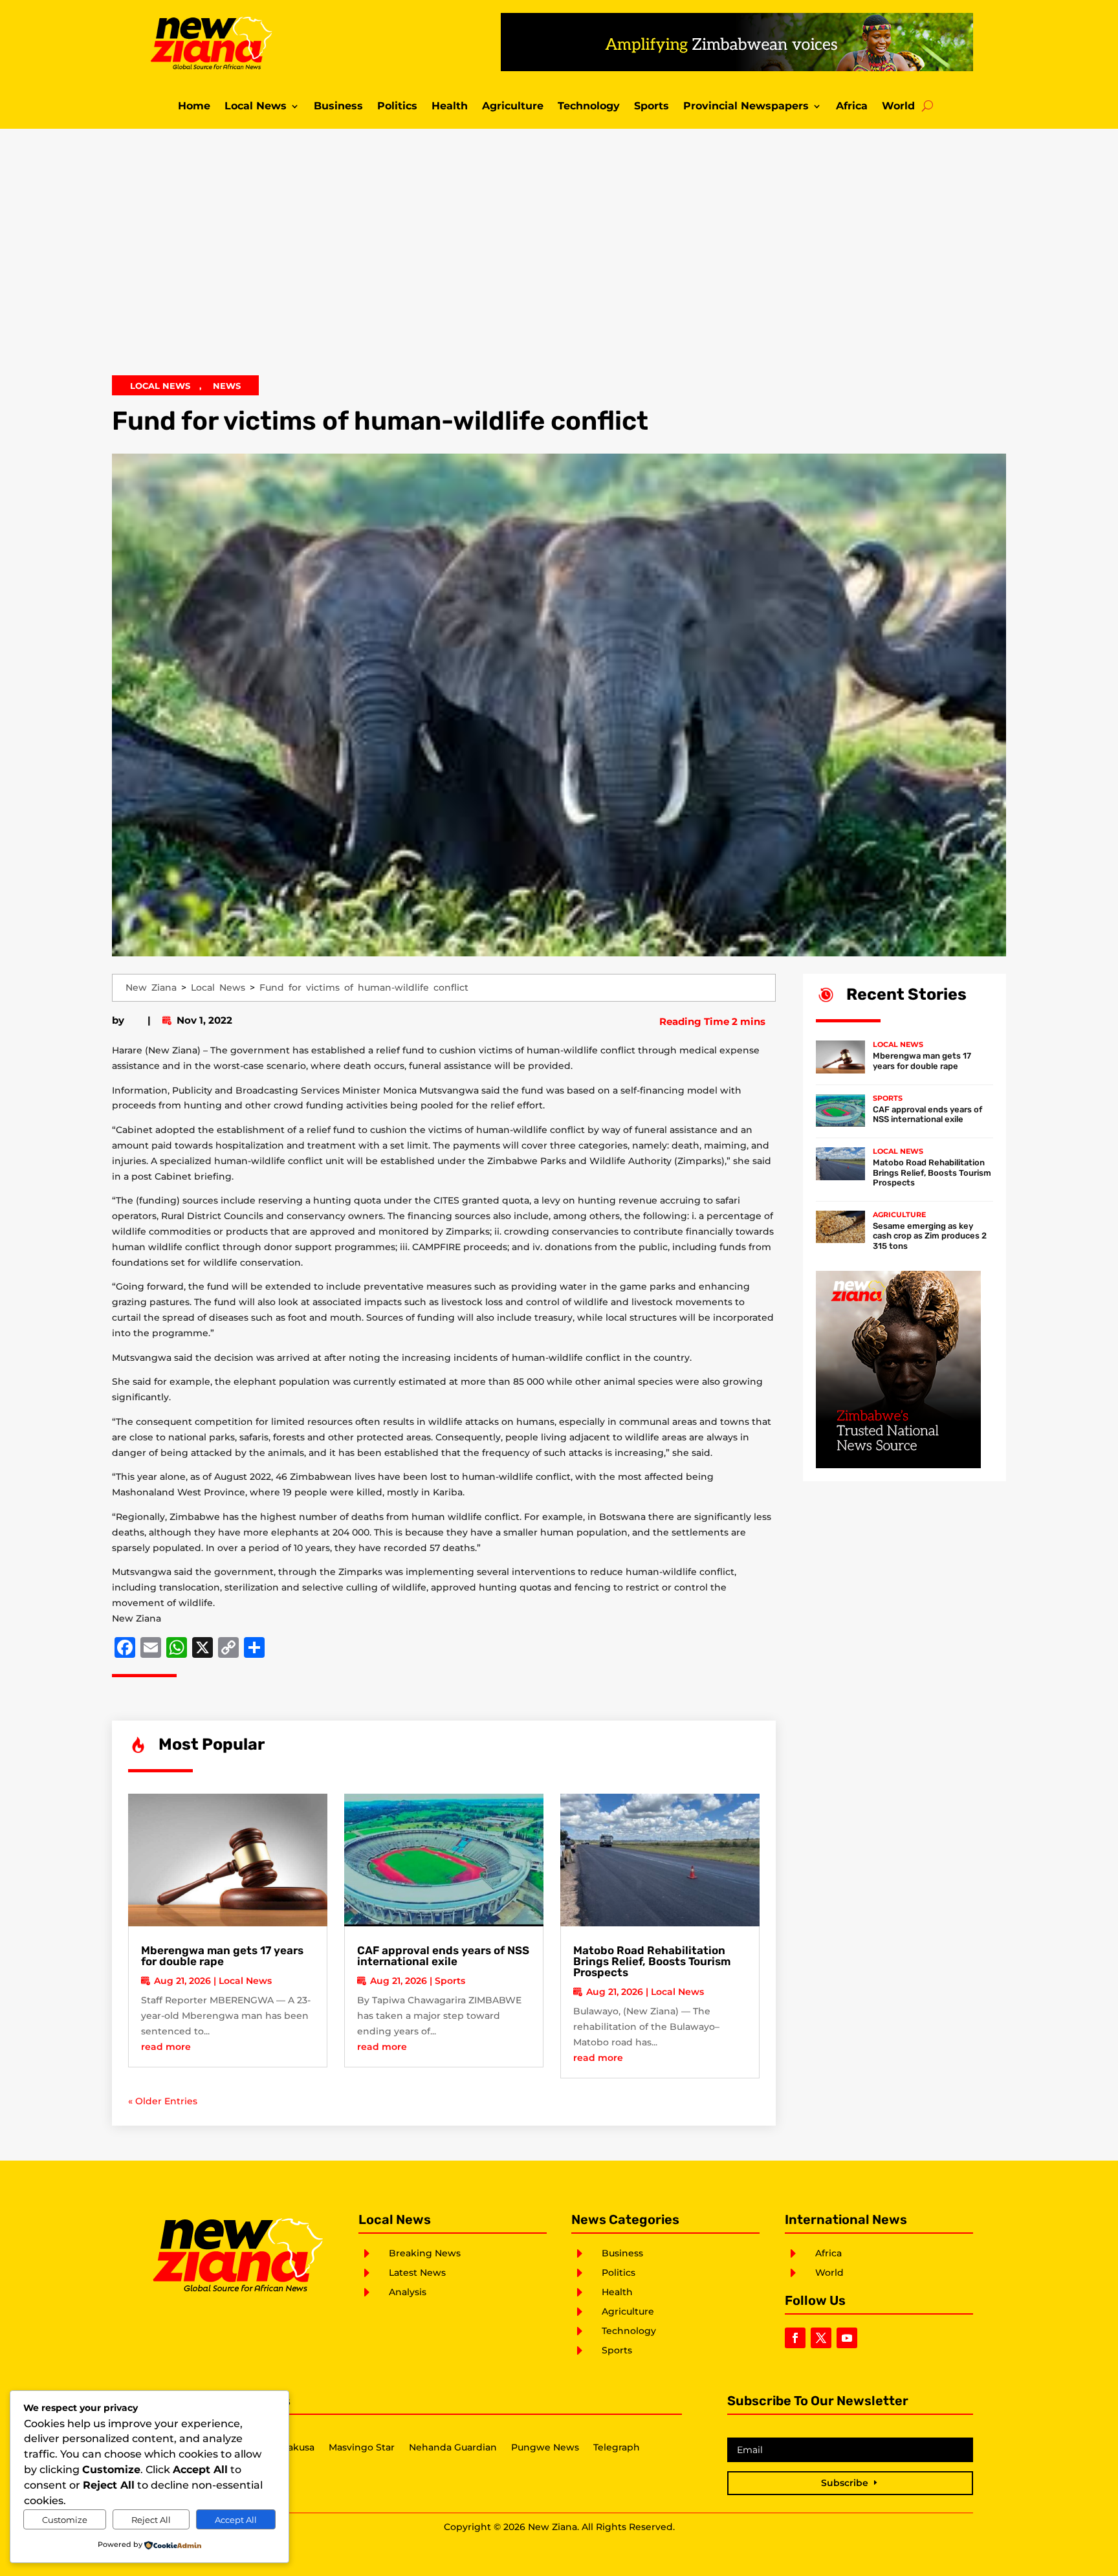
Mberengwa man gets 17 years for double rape (222, 1956)
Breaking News (425, 2253)
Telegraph (617, 2448)
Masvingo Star (362, 2448)
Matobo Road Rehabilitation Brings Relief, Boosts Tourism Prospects (652, 1961)
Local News (256, 107)
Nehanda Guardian (453, 2448)
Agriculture (513, 107)
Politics (397, 107)
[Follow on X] (821, 2338)
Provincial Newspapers (746, 107)
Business (338, 107)
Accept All (236, 2520)
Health (450, 107)
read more (166, 2047)
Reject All (151, 2520)
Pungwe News (545, 2448)
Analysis (408, 2292)
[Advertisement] (559, 261)
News (227, 386)
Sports (652, 107)
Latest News (417, 2273)
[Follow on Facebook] (795, 2338)
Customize (65, 2520)
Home (194, 107)
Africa (852, 107)
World (898, 107)
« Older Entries (163, 2101)
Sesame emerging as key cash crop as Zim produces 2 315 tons (930, 1236)
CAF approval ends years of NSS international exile (443, 1956)
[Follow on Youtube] (847, 2338)
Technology (589, 107)
